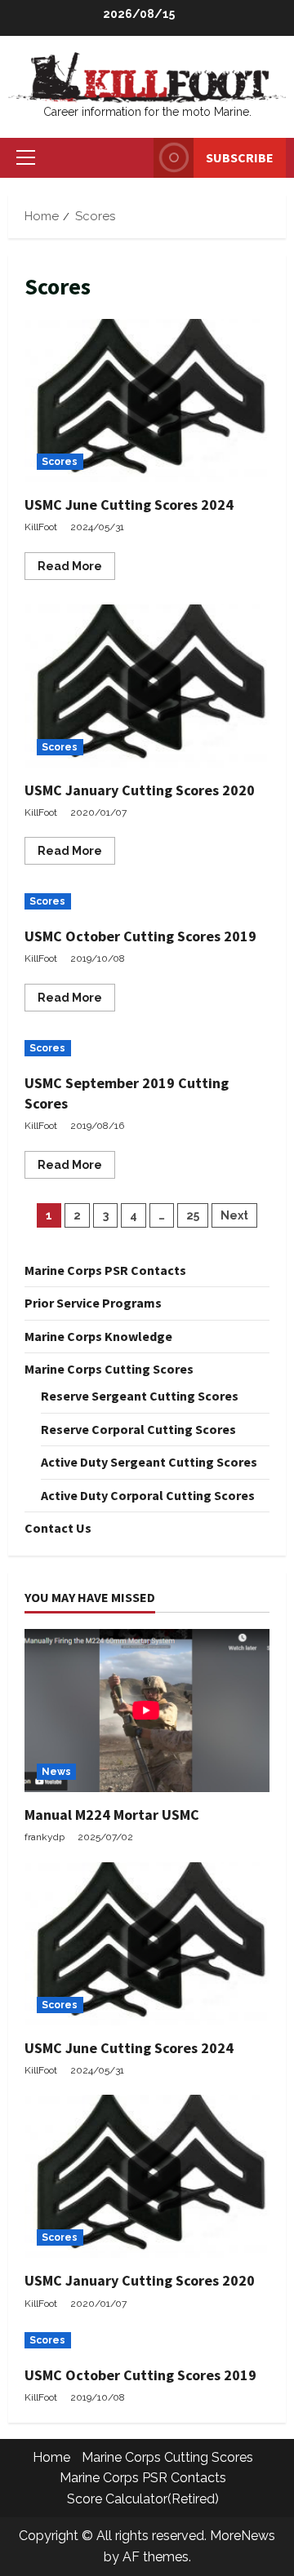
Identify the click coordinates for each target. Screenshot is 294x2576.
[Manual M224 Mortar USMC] (147, 1711)
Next (234, 1215)
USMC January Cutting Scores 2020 (147, 686)
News (56, 1772)
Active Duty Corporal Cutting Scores (148, 1495)
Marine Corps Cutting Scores (109, 1369)
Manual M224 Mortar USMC (112, 1815)
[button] (26, 157)
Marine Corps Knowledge (98, 1336)
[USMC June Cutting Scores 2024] (147, 1944)
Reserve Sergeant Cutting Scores (140, 1396)
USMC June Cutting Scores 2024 (147, 401)
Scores (60, 462)
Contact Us (58, 1528)
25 (193, 1215)
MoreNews (243, 2536)
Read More (76, 569)
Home (51, 2457)
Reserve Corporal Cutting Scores (138, 1429)
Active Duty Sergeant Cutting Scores (149, 1462)
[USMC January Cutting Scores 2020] (147, 2176)
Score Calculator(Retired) (143, 2499)
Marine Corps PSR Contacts (105, 1270)
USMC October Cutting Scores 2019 (140, 936)
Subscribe (240, 157)
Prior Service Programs (93, 1303)
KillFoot (41, 527)
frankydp (45, 1837)
